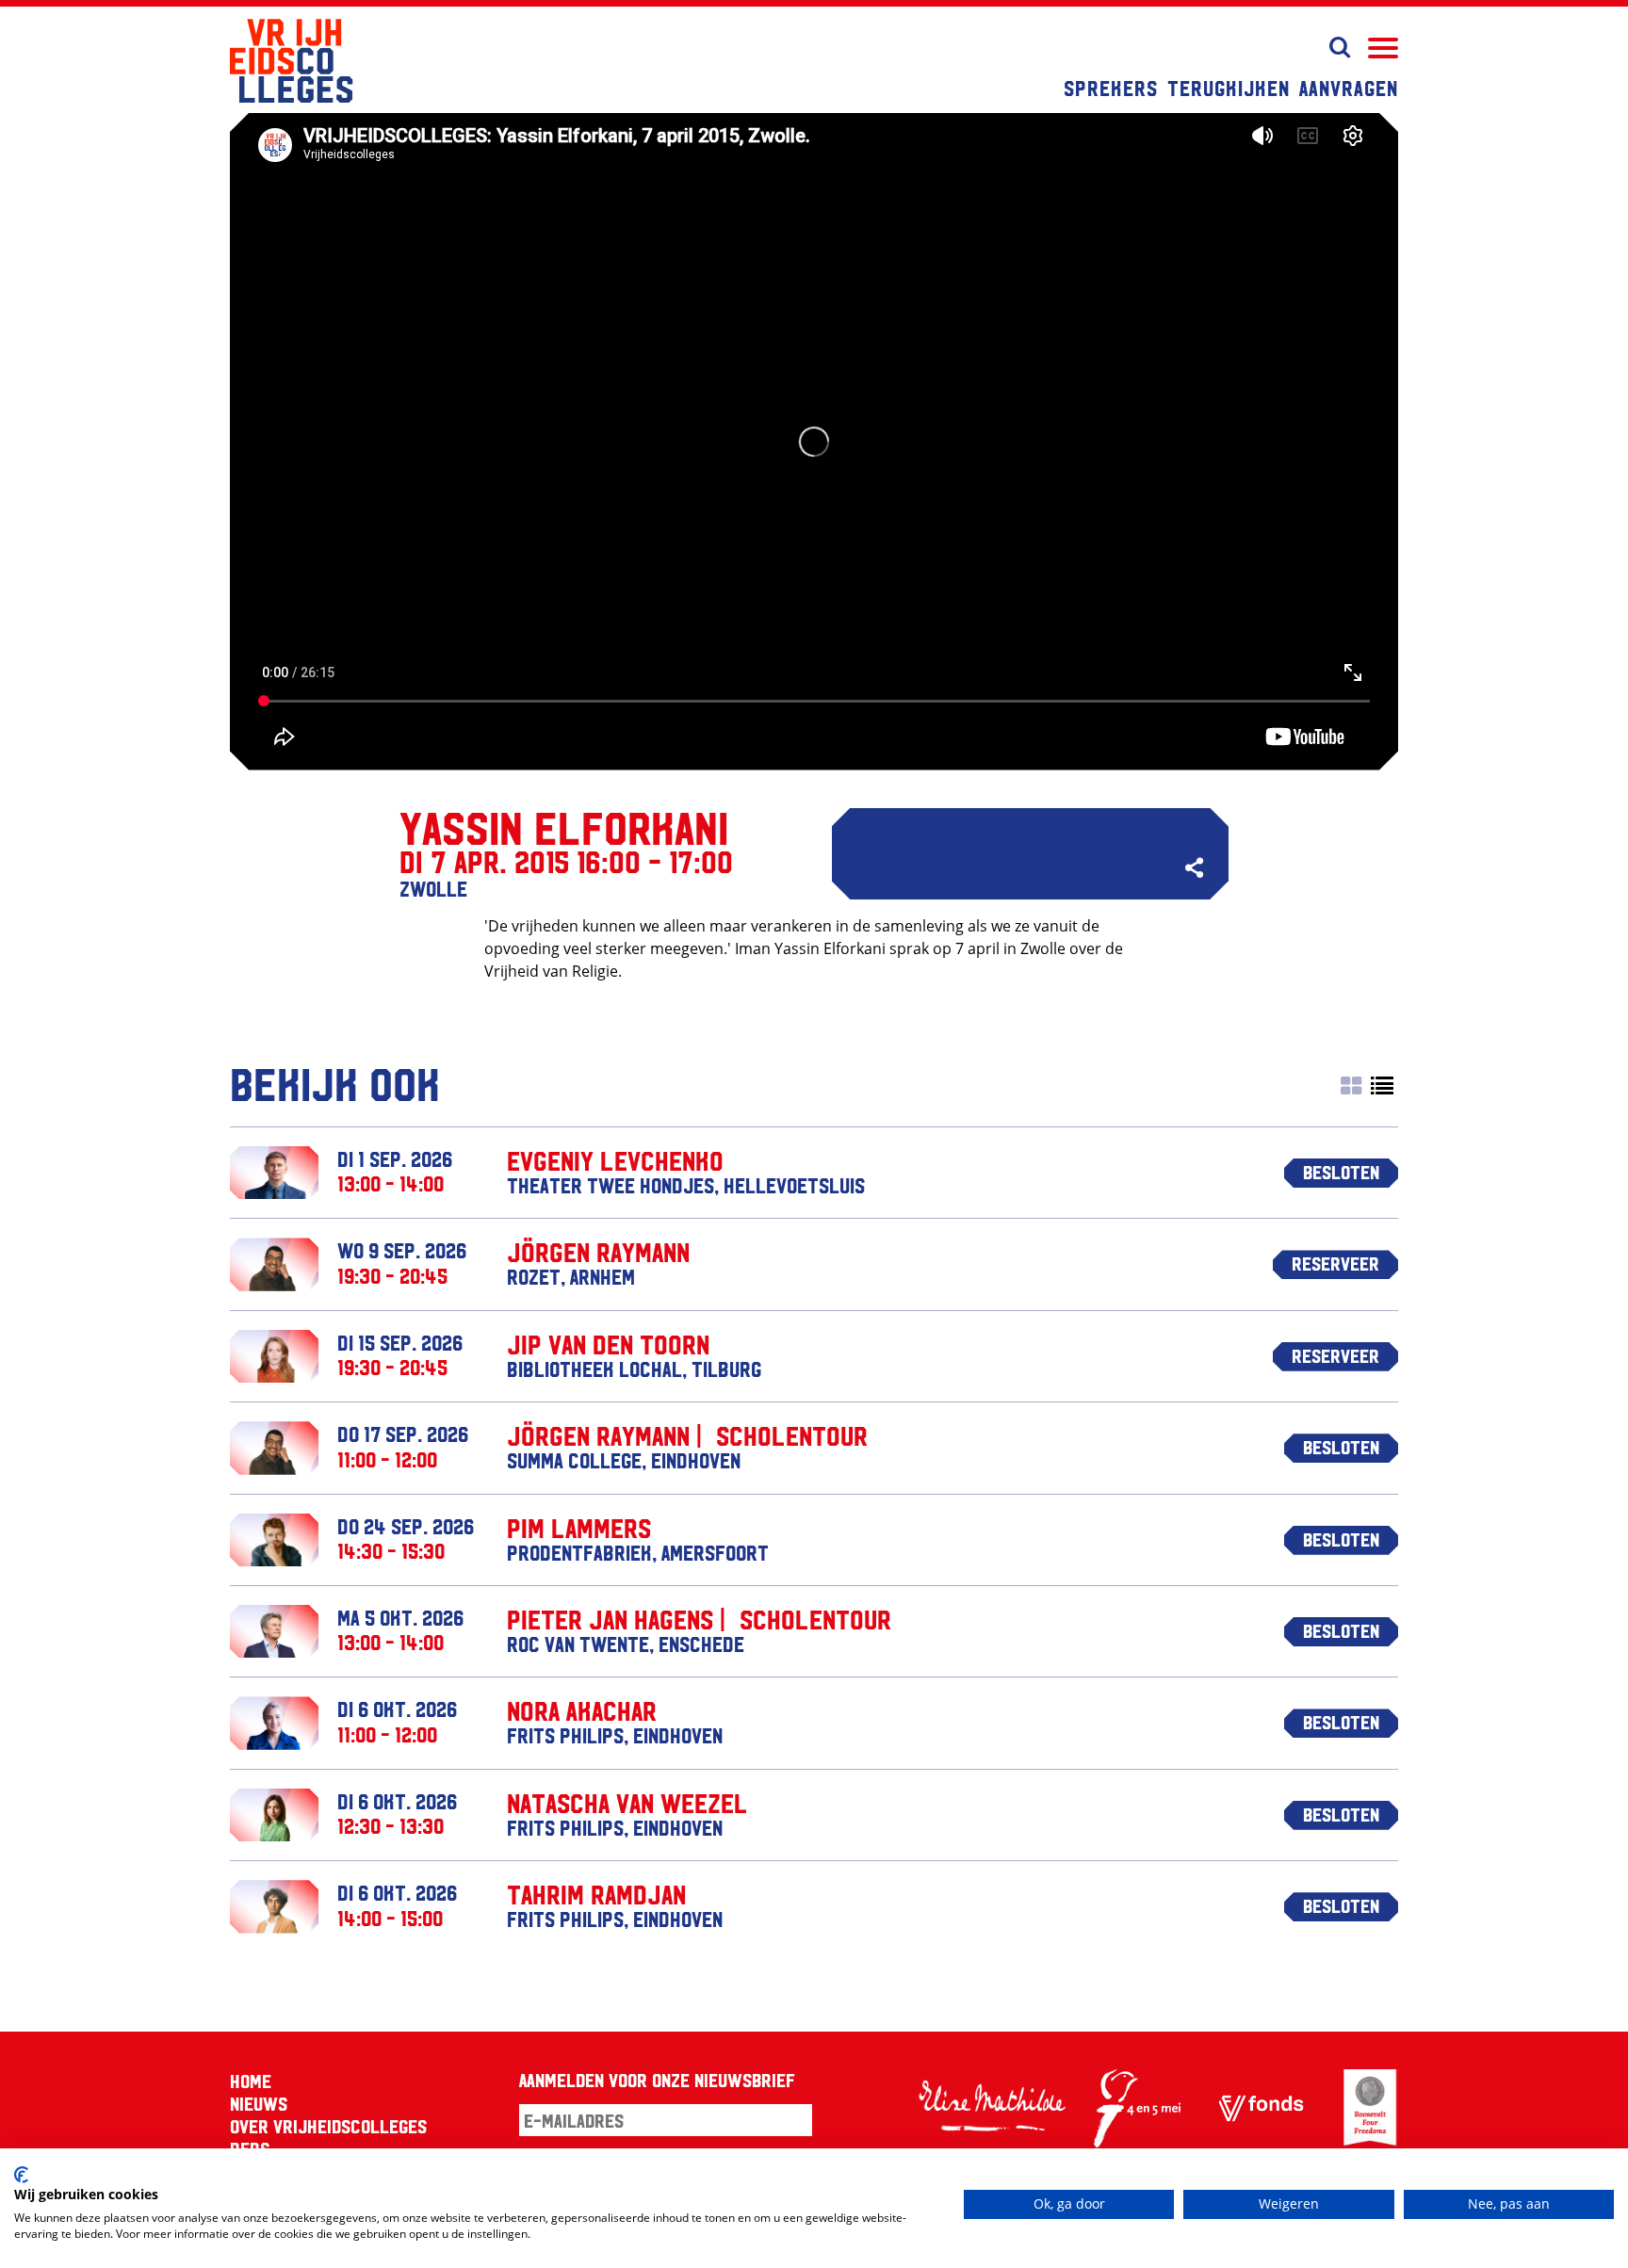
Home (251, 2081)
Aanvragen (1349, 88)
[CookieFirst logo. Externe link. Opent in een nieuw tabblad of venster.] (21, 2175)
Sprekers (1111, 88)
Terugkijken (1229, 88)
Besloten (1341, 1172)
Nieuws (259, 2103)
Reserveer (1335, 1263)
